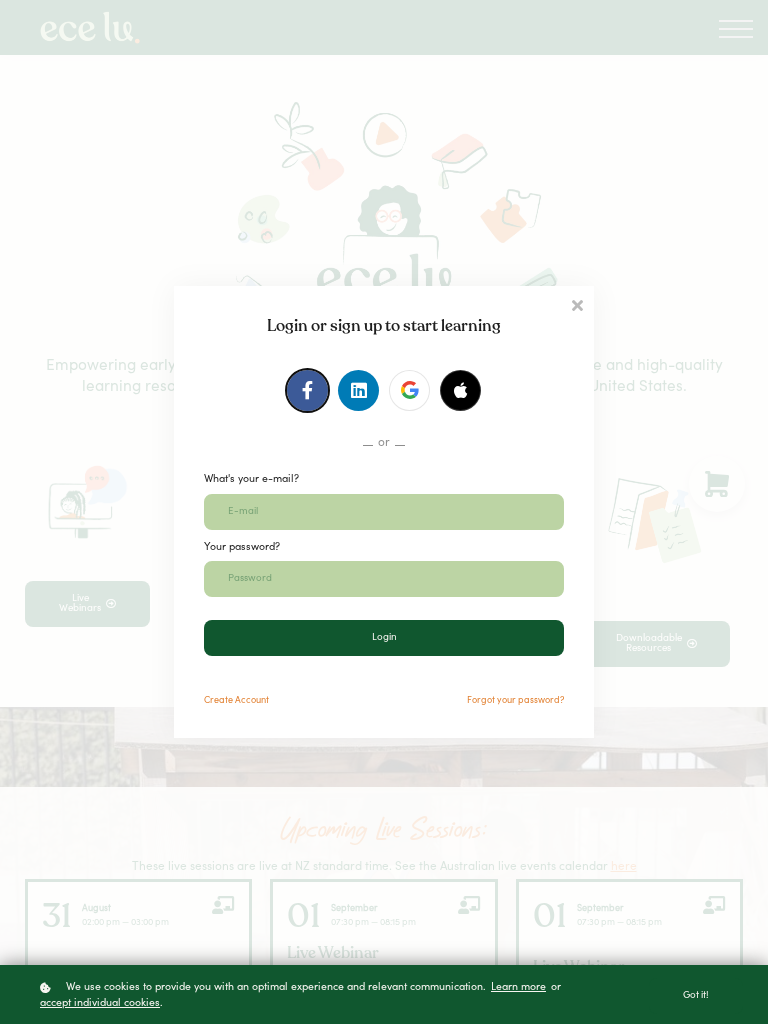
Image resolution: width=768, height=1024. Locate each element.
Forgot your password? (515, 701)
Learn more (518, 987)
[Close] (577, 303)
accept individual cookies (100, 1003)
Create (236, 701)
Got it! (696, 996)
